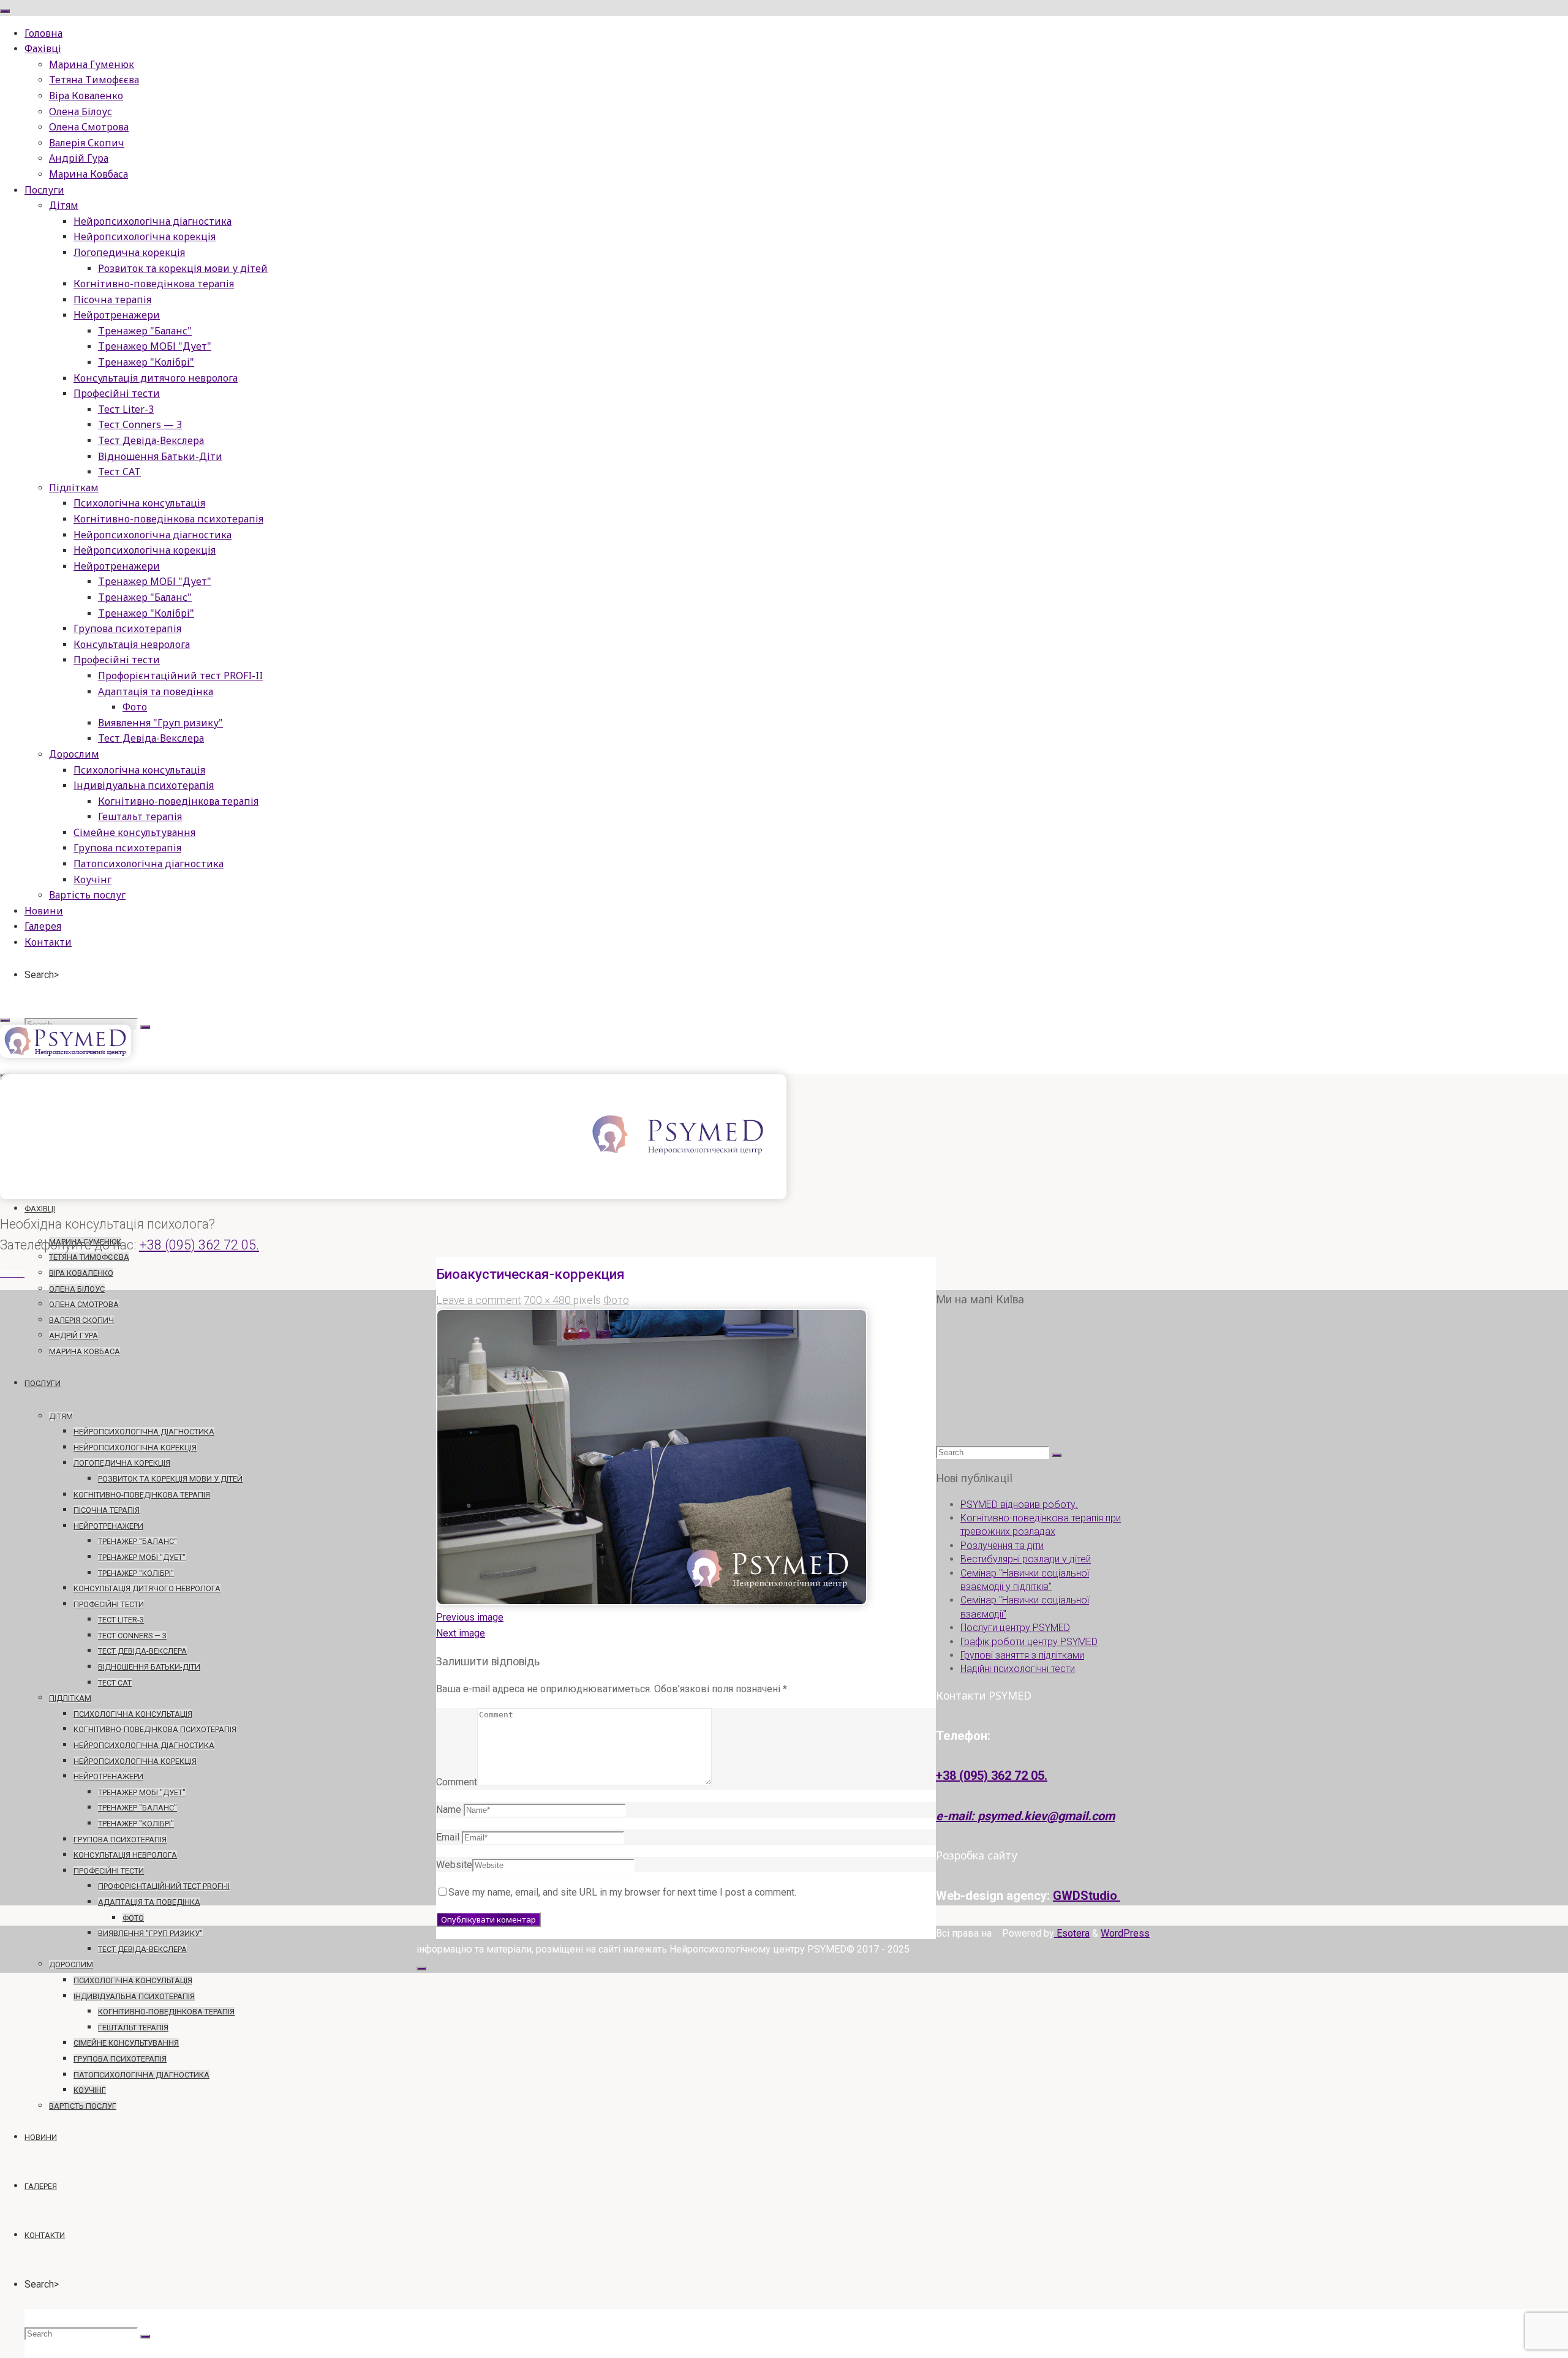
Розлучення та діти (1002, 1546)
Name (449, 1810)
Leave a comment (479, 1300)
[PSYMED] (66, 1054)
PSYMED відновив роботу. (1019, 1505)
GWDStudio (1087, 1896)
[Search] (145, 1027)
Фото (616, 1300)
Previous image (470, 1617)
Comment (457, 1782)
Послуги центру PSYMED (1015, 1628)
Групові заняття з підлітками (1022, 1655)
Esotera (1072, 1933)
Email (448, 1837)
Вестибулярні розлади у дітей (1026, 1559)
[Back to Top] (421, 1968)
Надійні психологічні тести (1018, 1669)
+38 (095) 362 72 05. (199, 1245)
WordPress (1125, 1933)
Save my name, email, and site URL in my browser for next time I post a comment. (622, 1892)
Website (454, 1865)
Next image (461, 1633)
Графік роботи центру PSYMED (1029, 1642)
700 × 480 (548, 1300)
